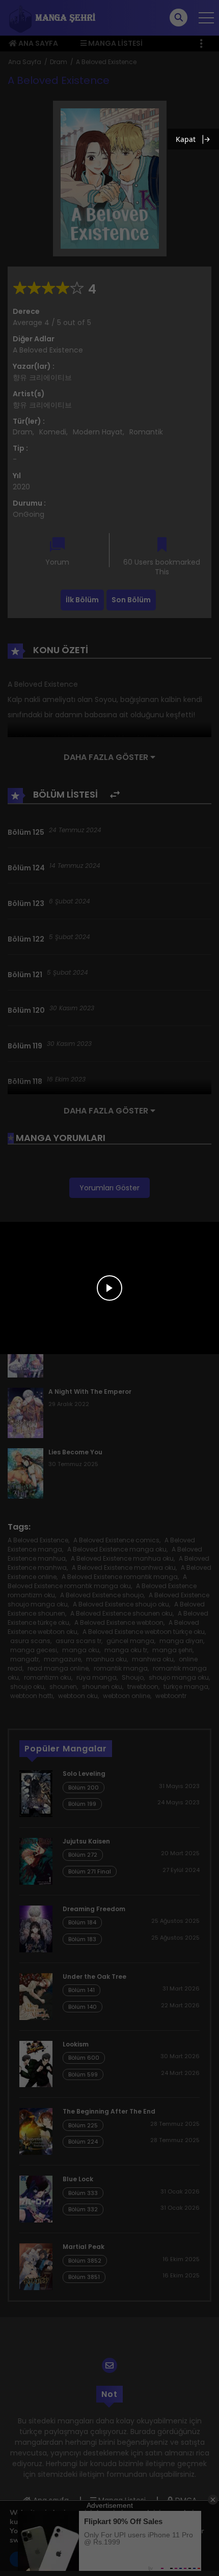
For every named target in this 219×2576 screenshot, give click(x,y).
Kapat (186, 139)
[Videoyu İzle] (109, 1288)
